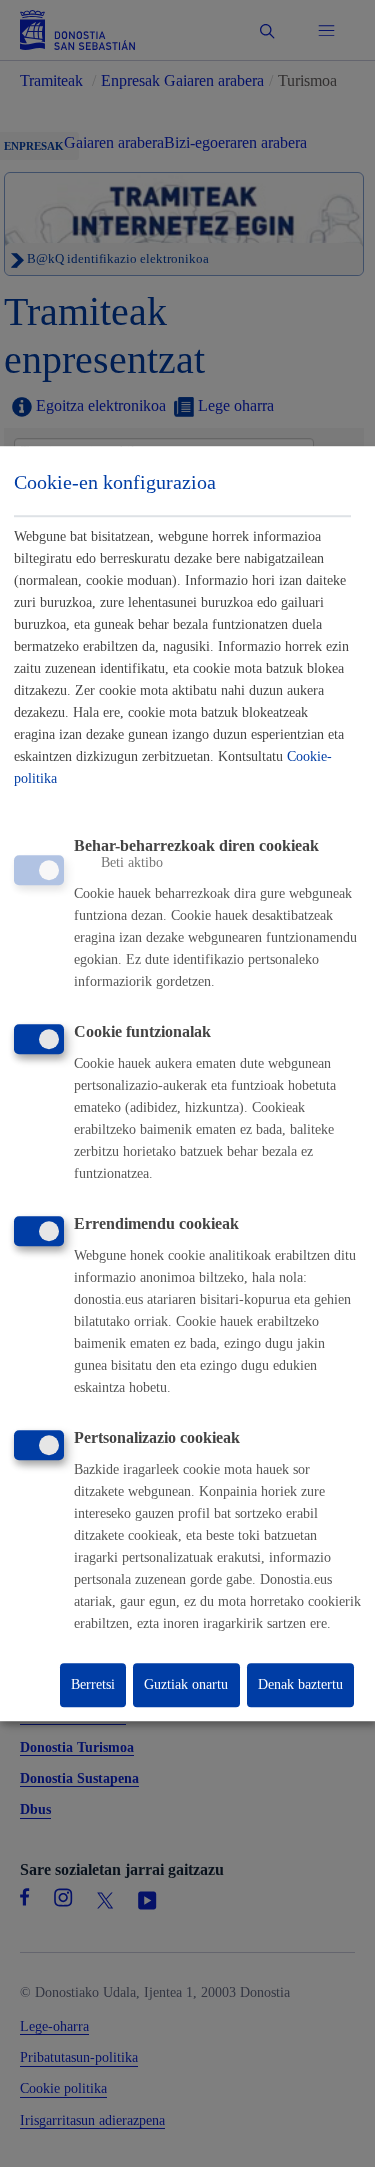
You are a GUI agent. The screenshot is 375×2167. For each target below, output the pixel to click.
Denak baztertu (300, 1684)
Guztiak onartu (186, 1684)
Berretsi (93, 1684)
